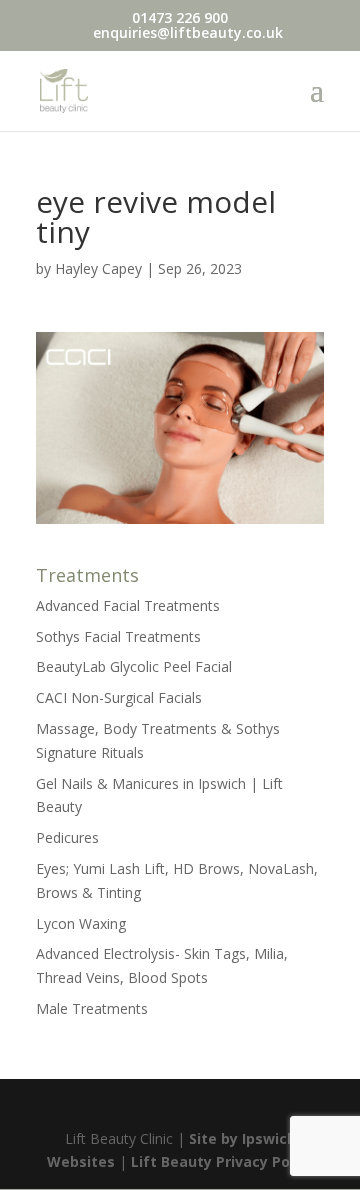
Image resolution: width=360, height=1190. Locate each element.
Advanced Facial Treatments (128, 605)
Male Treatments (92, 1008)
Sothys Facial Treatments (118, 636)
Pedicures (67, 837)
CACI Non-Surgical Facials (119, 697)
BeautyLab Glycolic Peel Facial (134, 666)
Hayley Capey (98, 268)
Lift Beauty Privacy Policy (222, 1161)
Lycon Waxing (81, 923)
